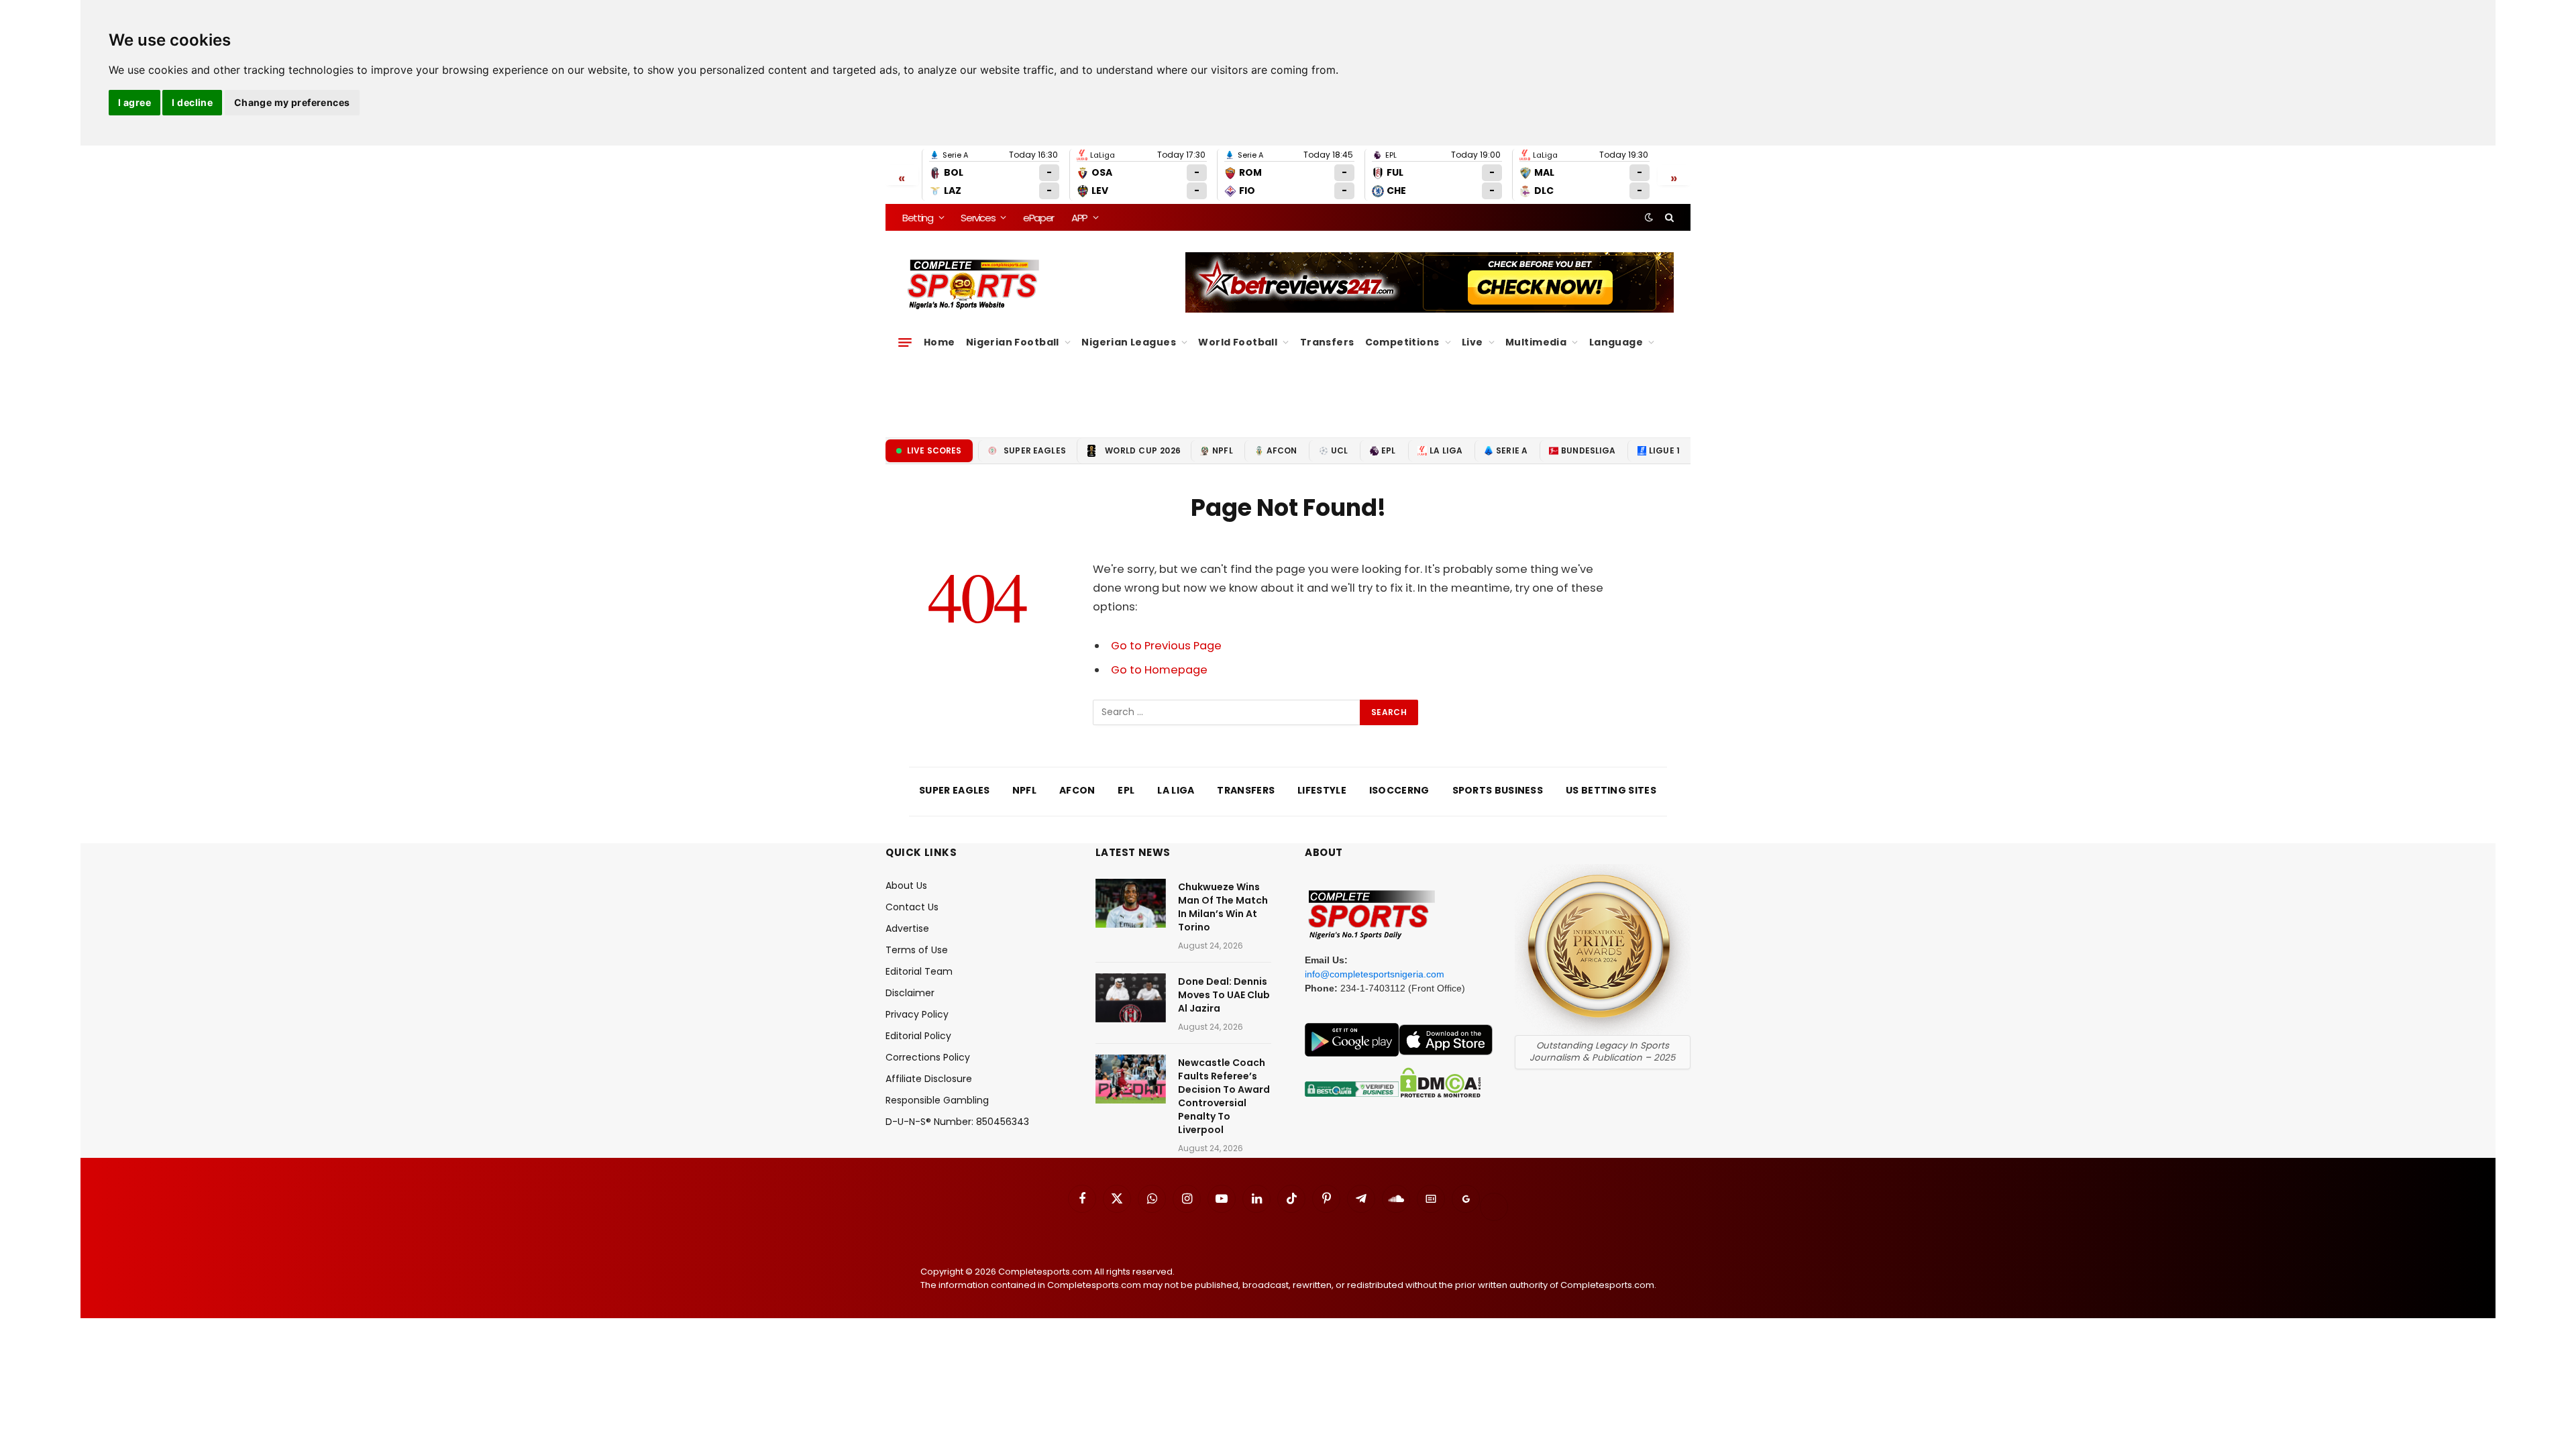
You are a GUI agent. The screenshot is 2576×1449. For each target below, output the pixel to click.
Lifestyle (1322, 790)
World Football (1238, 342)
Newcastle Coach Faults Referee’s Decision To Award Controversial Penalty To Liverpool (1224, 1096)
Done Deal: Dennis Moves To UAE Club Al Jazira (1224, 995)
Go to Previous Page (1166, 646)
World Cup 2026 (1143, 450)
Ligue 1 (1664, 450)
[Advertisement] (1288, 390)
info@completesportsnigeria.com (1375, 974)
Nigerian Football (1013, 342)
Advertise (907, 928)
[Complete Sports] (974, 284)
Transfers (1327, 342)
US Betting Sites (1611, 790)
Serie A (1512, 450)
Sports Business (1498, 790)
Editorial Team (919, 971)
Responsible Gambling (937, 1100)
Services (978, 218)
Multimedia (1536, 342)
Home (940, 342)
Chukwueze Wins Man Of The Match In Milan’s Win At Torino (1223, 907)
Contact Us (912, 907)
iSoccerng (1399, 790)
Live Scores (934, 450)
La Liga (1446, 450)
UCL (1339, 450)
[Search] (1668, 217)
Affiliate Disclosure (929, 1079)
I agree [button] (135, 102)
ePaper (1038, 218)
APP (1079, 218)
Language (1616, 342)
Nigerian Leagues (1129, 342)
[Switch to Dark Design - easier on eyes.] (1649, 217)
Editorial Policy (918, 1036)
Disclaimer (910, 993)
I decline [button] (192, 102)
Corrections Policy (928, 1057)
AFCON (1282, 450)
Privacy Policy (917, 1014)
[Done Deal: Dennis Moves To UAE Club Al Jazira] (1131, 998)
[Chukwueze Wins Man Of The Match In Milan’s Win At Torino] (1131, 903)
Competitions (1402, 342)
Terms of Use (917, 950)
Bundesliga (1589, 450)
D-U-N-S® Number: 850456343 (957, 1122)
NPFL (1223, 450)
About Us (906, 885)
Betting (918, 218)
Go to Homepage (1159, 670)
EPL (1388, 450)
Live (1472, 342)
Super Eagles (1035, 450)
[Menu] (905, 342)
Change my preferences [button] (292, 102)
